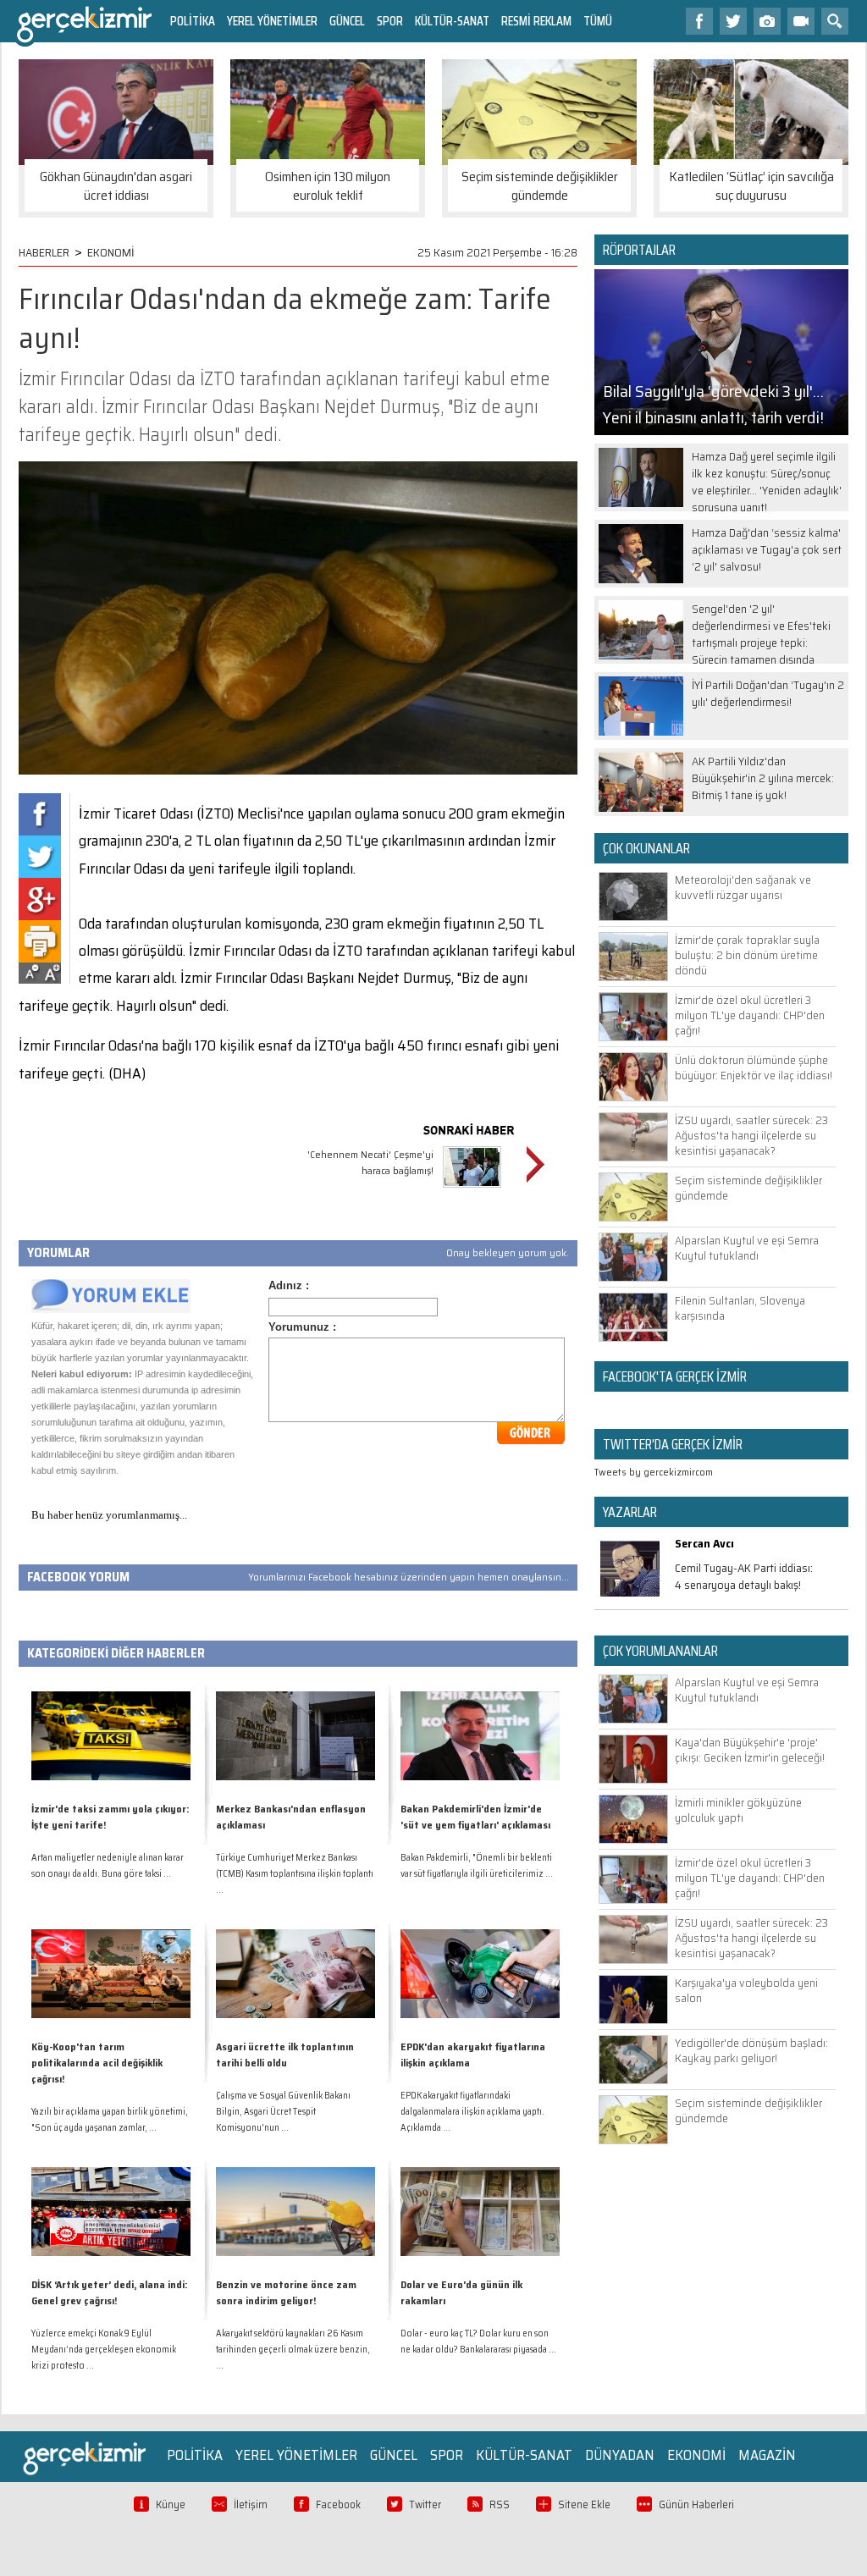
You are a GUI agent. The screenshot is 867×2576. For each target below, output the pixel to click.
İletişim (251, 2504)
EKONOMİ (111, 252)
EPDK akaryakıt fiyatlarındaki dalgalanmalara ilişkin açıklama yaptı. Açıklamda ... (472, 2112)
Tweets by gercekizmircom (654, 1472)
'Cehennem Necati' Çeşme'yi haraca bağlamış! (370, 1162)
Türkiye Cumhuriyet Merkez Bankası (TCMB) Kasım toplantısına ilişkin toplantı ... (295, 1874)
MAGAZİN (767, 2455)
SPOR (390, 21)
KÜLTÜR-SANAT (452, 21)
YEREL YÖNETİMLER (272, 21)
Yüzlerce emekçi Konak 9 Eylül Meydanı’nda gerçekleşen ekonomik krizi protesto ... (104, 2350)
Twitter (425, 2504)
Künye (171, 2504)
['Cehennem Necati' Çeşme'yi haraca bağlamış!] (472, 1190)
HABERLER (44, 252)
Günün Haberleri (696, 2504)
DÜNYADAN (620, 2455)
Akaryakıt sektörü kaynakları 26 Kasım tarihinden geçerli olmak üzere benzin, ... (293, 2350)
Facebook (338, 2504)
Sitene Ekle (584, 2504)
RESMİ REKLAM (536, 21)
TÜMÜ (598, 21)
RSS (500, 2504)
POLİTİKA (193, 21)
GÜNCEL (347, 21)
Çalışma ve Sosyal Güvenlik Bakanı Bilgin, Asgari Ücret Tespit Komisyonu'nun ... (283, 2112)
